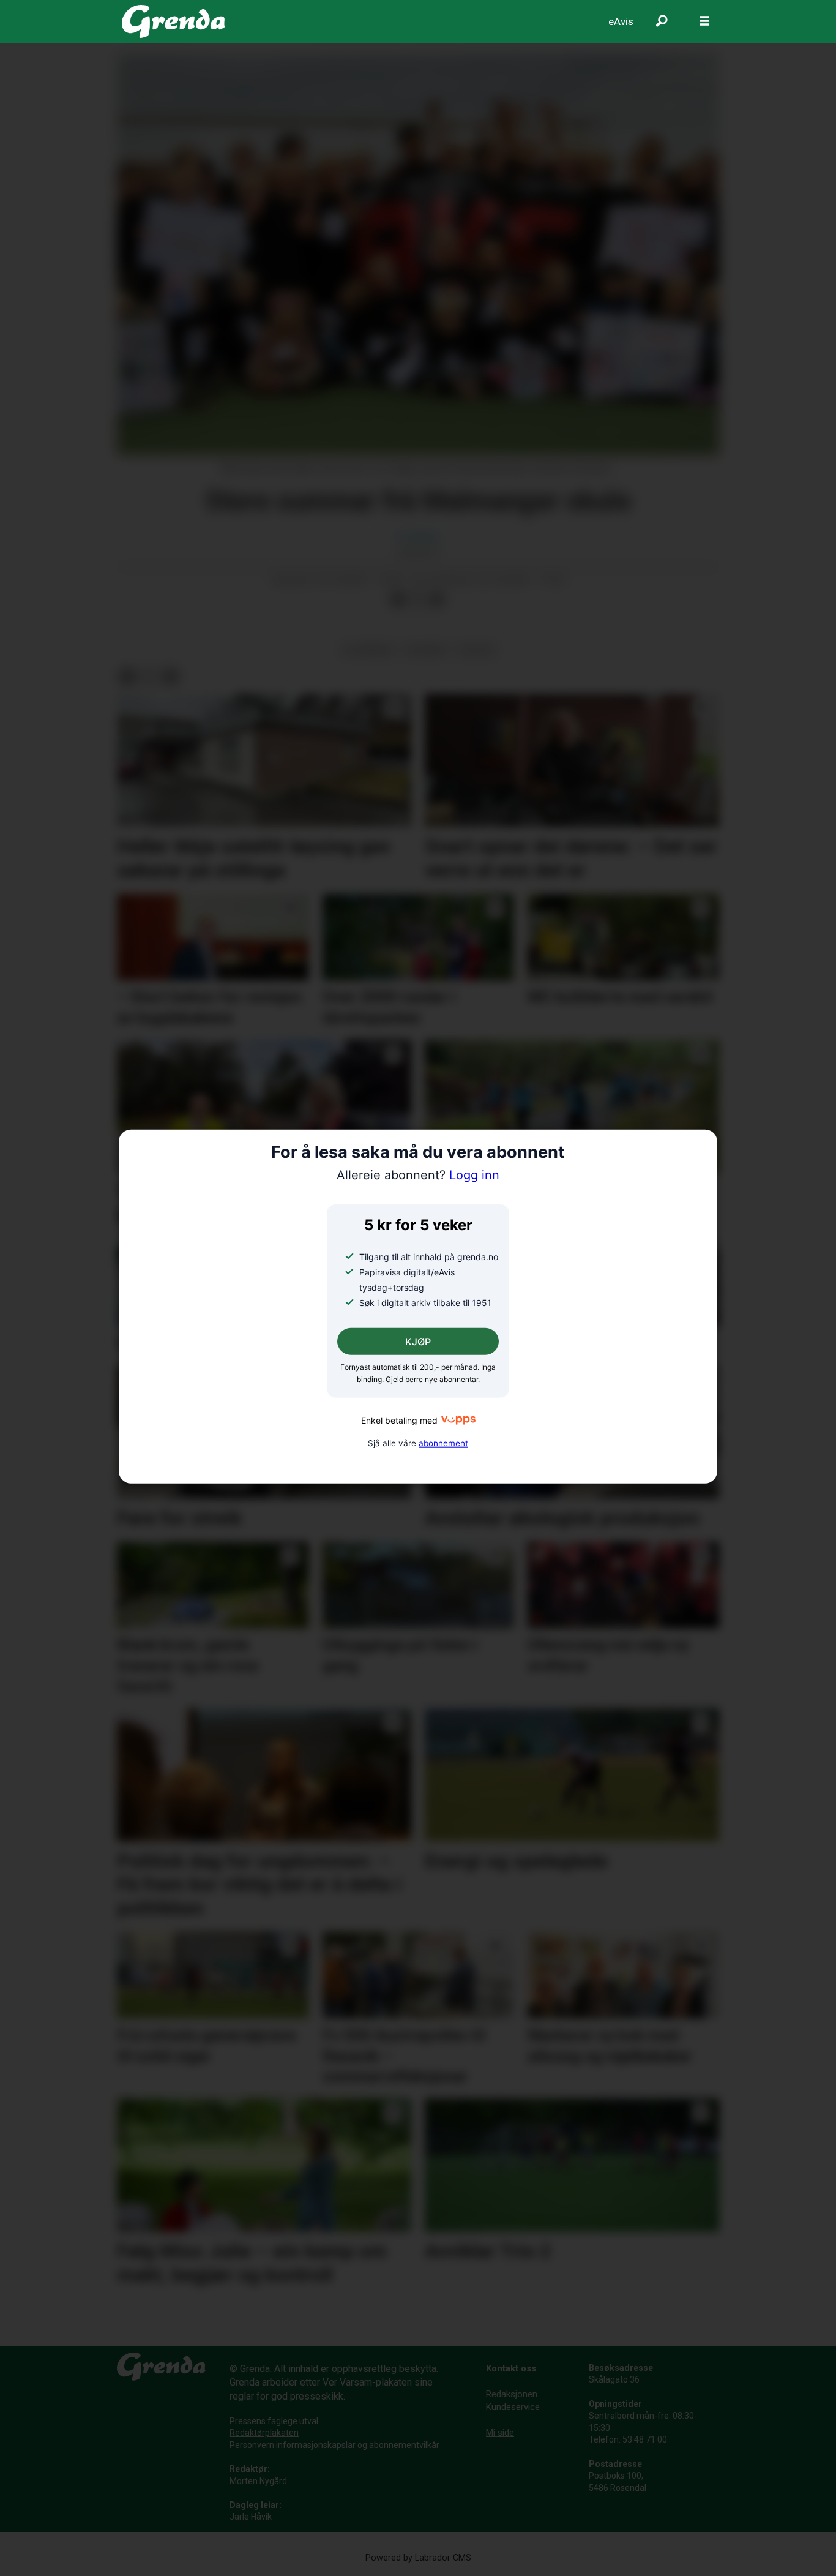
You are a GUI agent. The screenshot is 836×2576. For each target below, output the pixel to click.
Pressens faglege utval (274, 2421)
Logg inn (418, 1175)
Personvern (252, 2445)
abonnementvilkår (404, 2445)
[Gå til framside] (174, 21)
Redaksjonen (512, 2394)
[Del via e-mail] (437, 599)
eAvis (621, 21)
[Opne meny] (704, 21)
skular (476, 650)
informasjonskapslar (316, 2445)
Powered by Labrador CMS (418, 2558)
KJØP (418, 1342)
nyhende (426, 650)
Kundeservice (513, 2407)
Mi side (500, 2433)
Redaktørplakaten (264, 2433)
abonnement (443, 1443)
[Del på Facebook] (398, 599)
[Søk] (662, 21)
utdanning (368, 650)
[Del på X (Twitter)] (417, 599)
